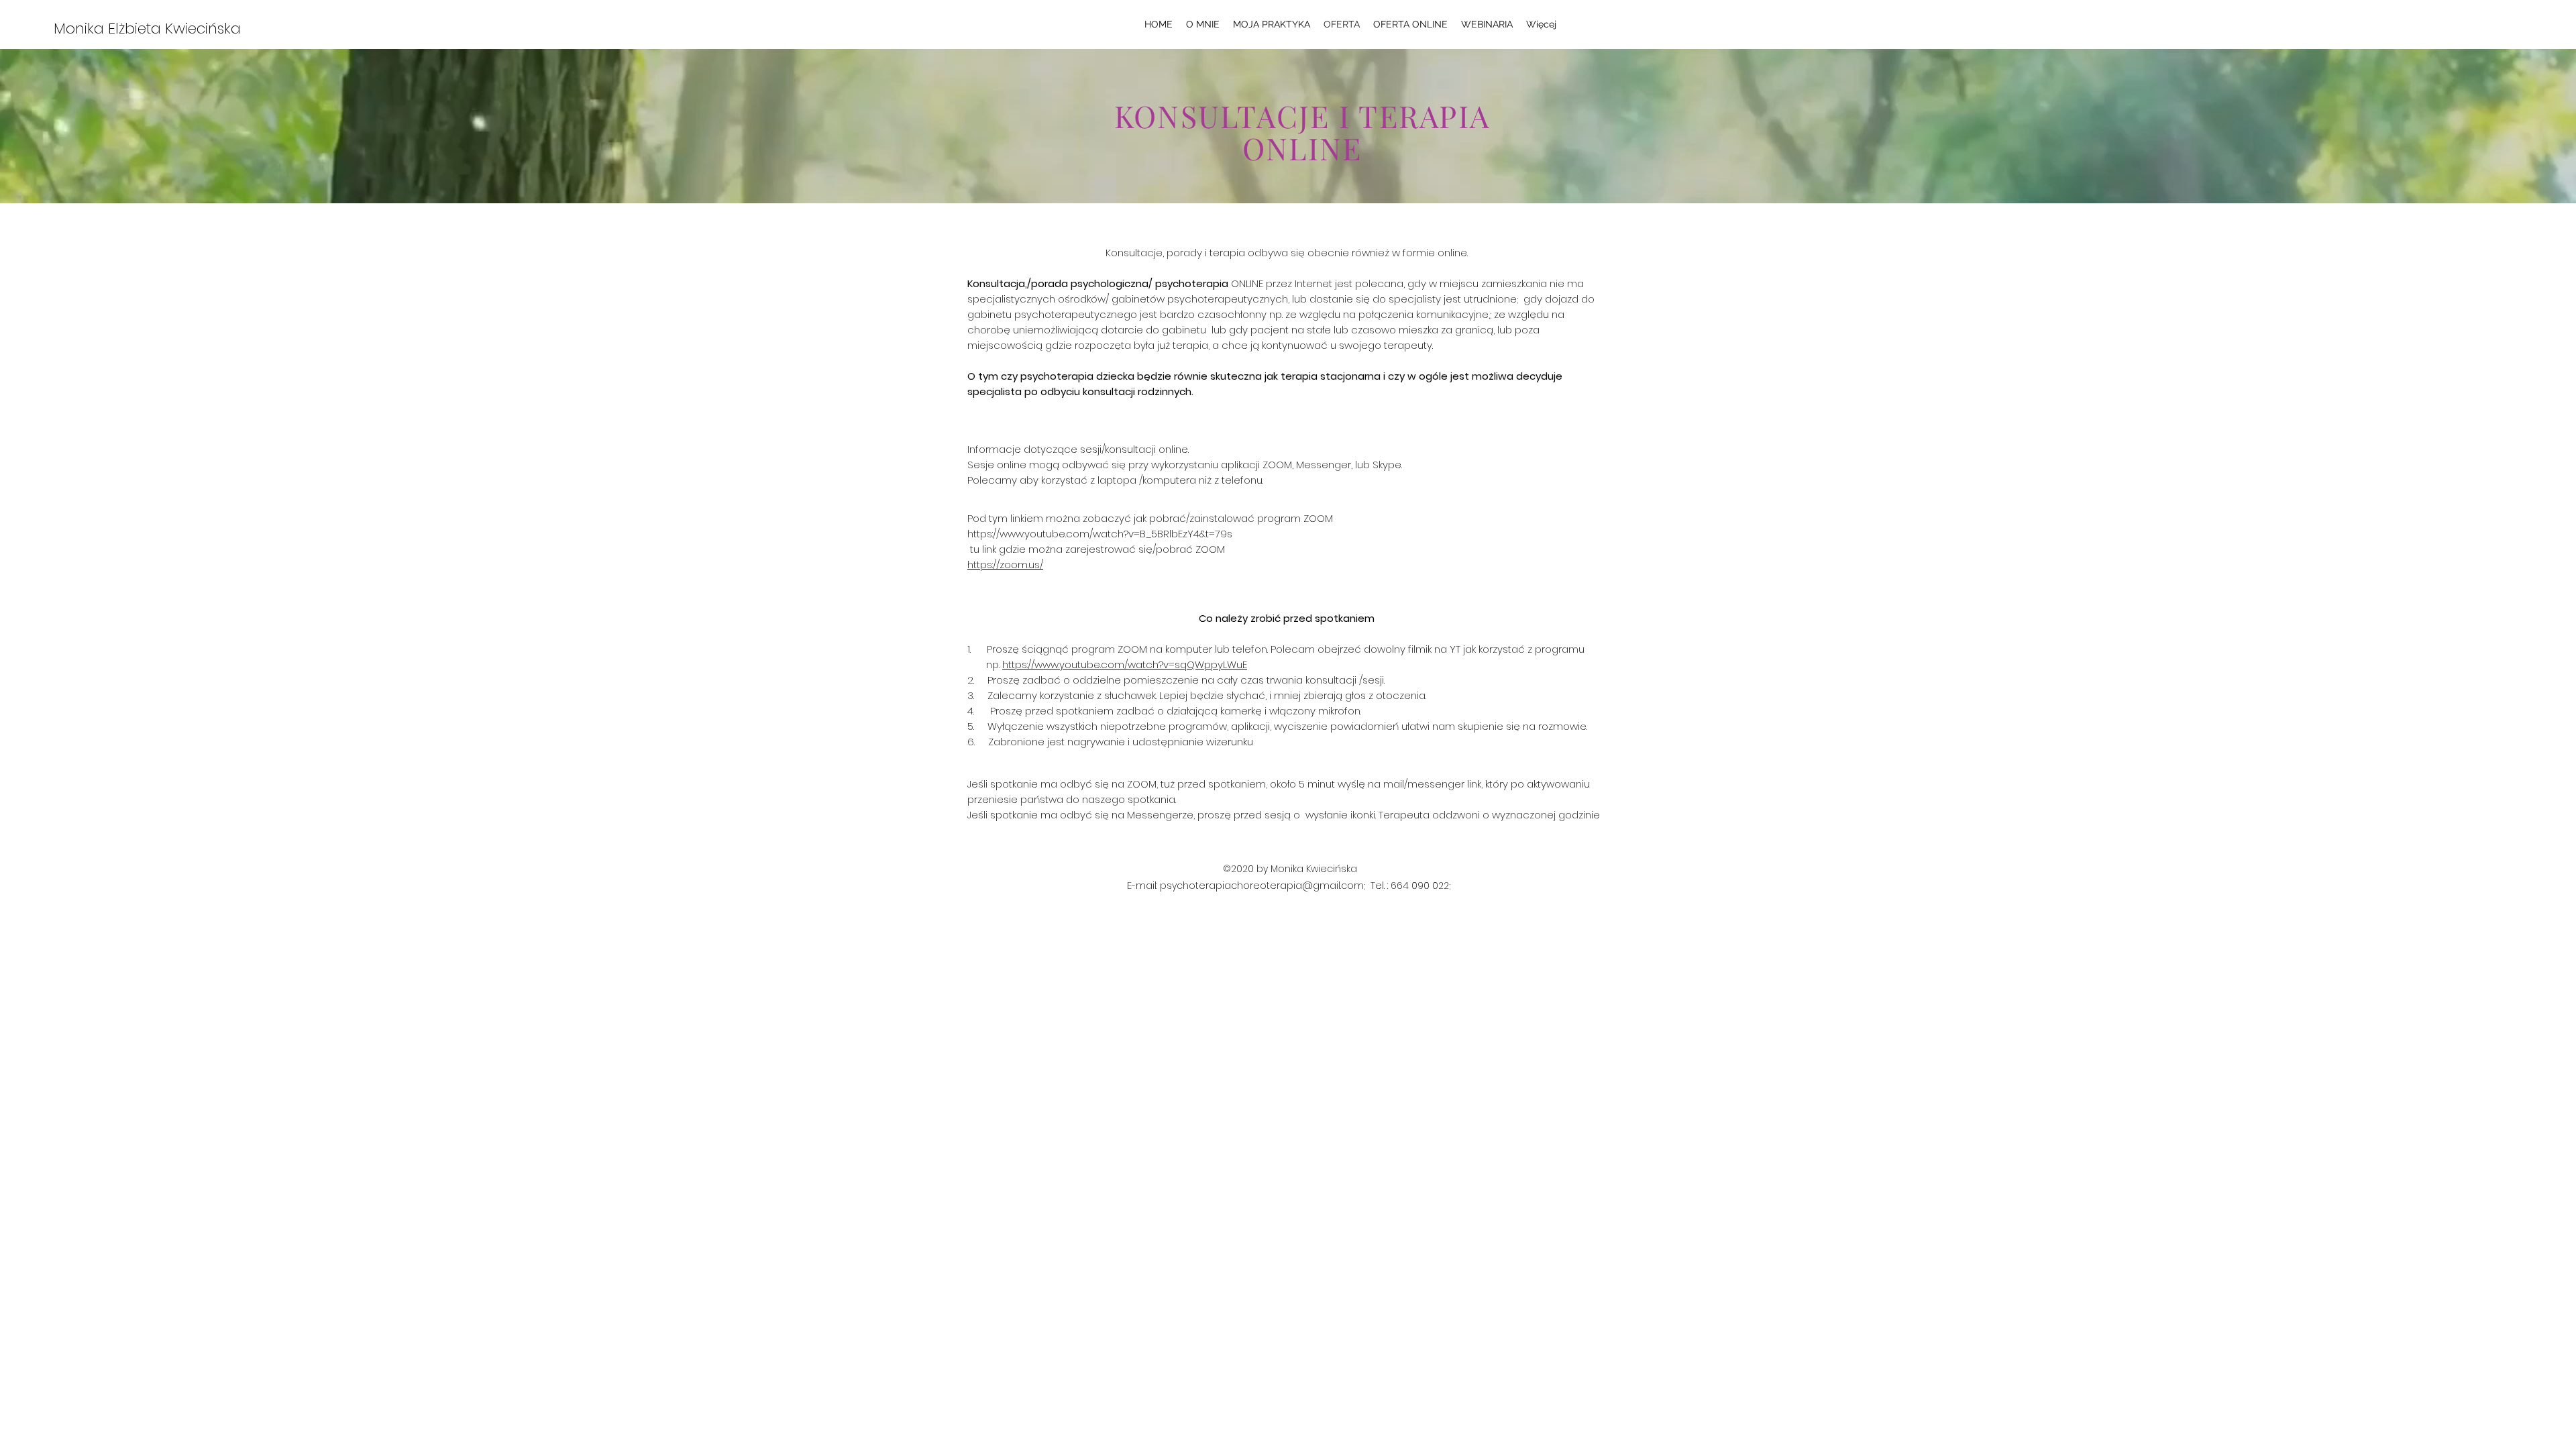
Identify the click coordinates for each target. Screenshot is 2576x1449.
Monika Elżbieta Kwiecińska (147, 29)
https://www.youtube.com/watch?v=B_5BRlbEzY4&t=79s (1100, 534)
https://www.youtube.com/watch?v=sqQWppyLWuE (1125, 664)
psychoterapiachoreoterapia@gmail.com (1262, 885)
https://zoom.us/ (1005, 565)
